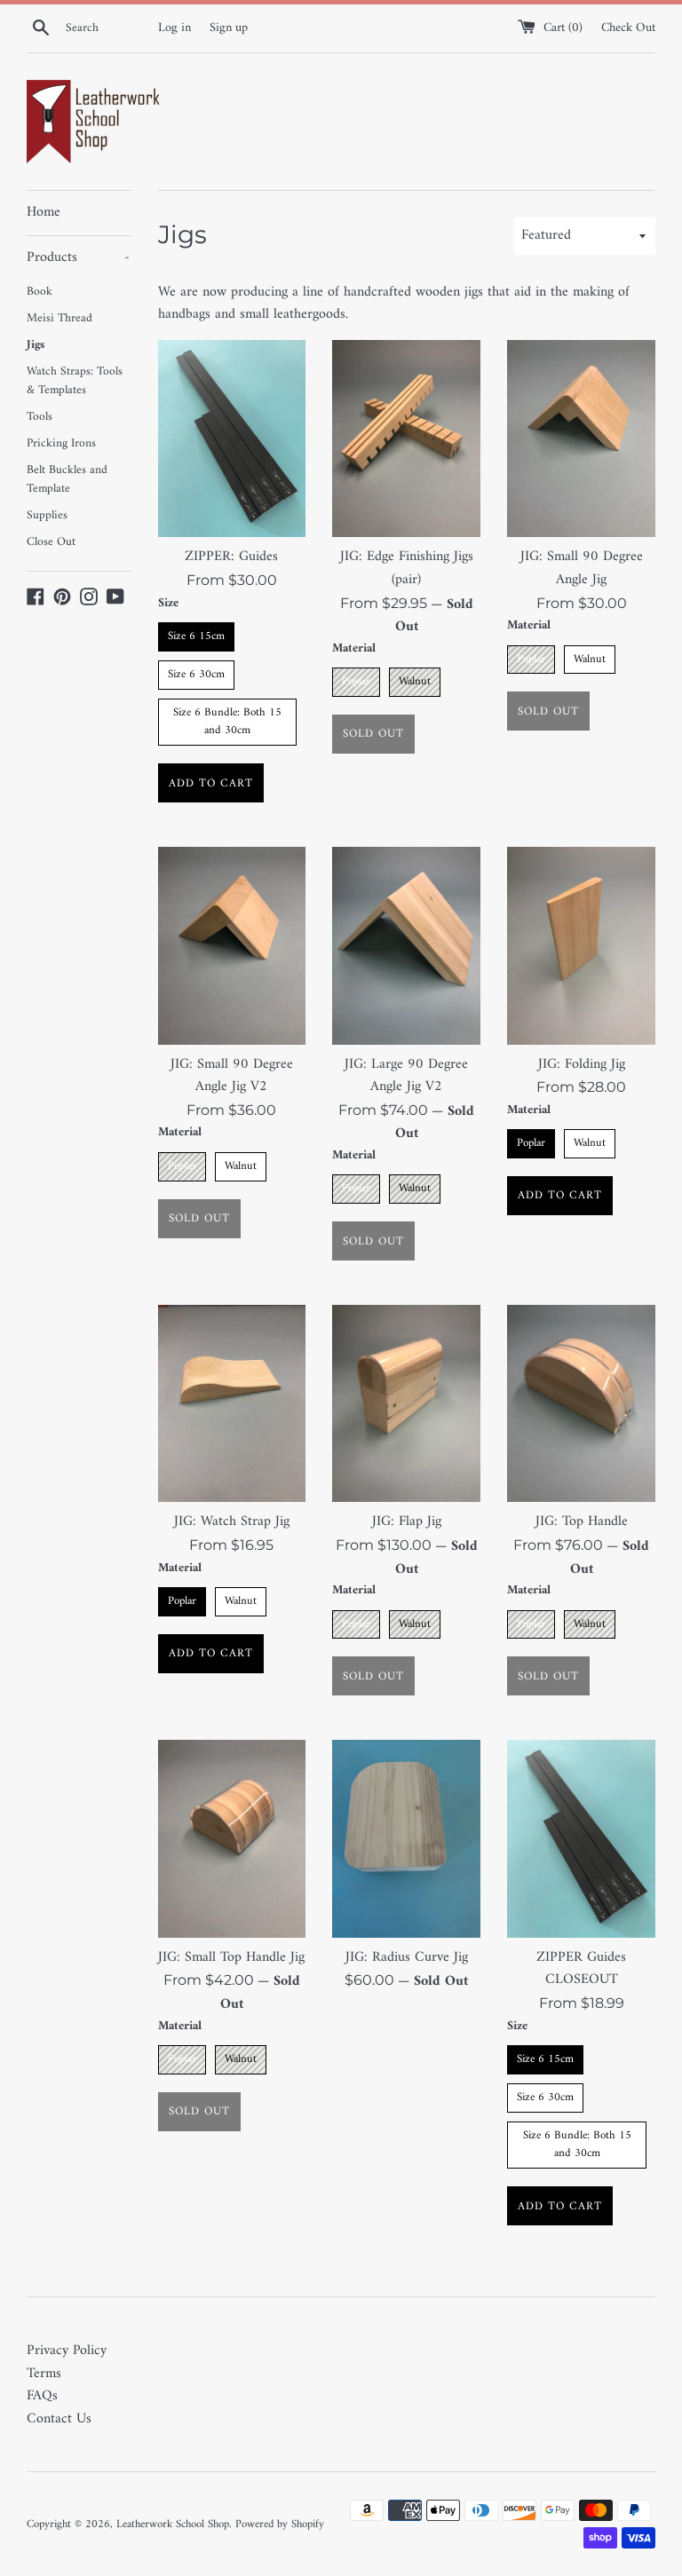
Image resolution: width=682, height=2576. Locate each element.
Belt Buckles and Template (67, 480)
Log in (174, 28)
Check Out (628, 28)
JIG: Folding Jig (582, 1064)
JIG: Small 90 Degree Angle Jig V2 (232, 1076)
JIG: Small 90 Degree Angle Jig (582, 568)
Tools (40, 417)
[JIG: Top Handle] (581, 1403)
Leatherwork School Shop (173, 2525)
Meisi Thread (59, 319)
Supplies (47, 516)
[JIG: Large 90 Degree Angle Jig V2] (406, 945)
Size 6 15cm (196, 634)
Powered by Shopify (280, 2525)
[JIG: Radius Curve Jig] (406, 1838)
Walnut (415, 680)
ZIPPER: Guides (231, 557)
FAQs (42, 2396)
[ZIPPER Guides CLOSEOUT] (581, 1838)
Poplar (357, 680)
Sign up (229, 28)
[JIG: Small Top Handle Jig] (232, 1838)
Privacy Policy (67, 2351)
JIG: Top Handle (582, 1521)
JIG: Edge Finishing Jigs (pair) (407, 568)
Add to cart (211, 783)
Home (44, 212)
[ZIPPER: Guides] (232, 439)
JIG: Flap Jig (407, 1521)
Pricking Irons (61, 444)
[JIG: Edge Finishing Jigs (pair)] (406, 439)
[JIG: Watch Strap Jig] (232, 1403)
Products (78, 257)
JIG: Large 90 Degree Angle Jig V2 (406, 1076)
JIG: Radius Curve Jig (407, 1957)
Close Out (51, 542)
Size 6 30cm (196, 672)
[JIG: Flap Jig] (406, 1403)
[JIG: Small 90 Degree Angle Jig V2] (232, 945)
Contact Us (59, 2419)
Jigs (36, 345)
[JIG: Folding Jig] (581, 945)
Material (354, 649)
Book (40, 292)
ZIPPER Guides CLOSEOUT (581, 1969)
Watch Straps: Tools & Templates (75, 382)
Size (168, 604)
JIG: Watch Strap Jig (232, 1521)
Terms (44, 2374)
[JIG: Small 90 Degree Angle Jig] (581, 439)
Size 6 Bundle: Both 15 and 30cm (228, 720)
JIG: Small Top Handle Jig (231, 1957)
